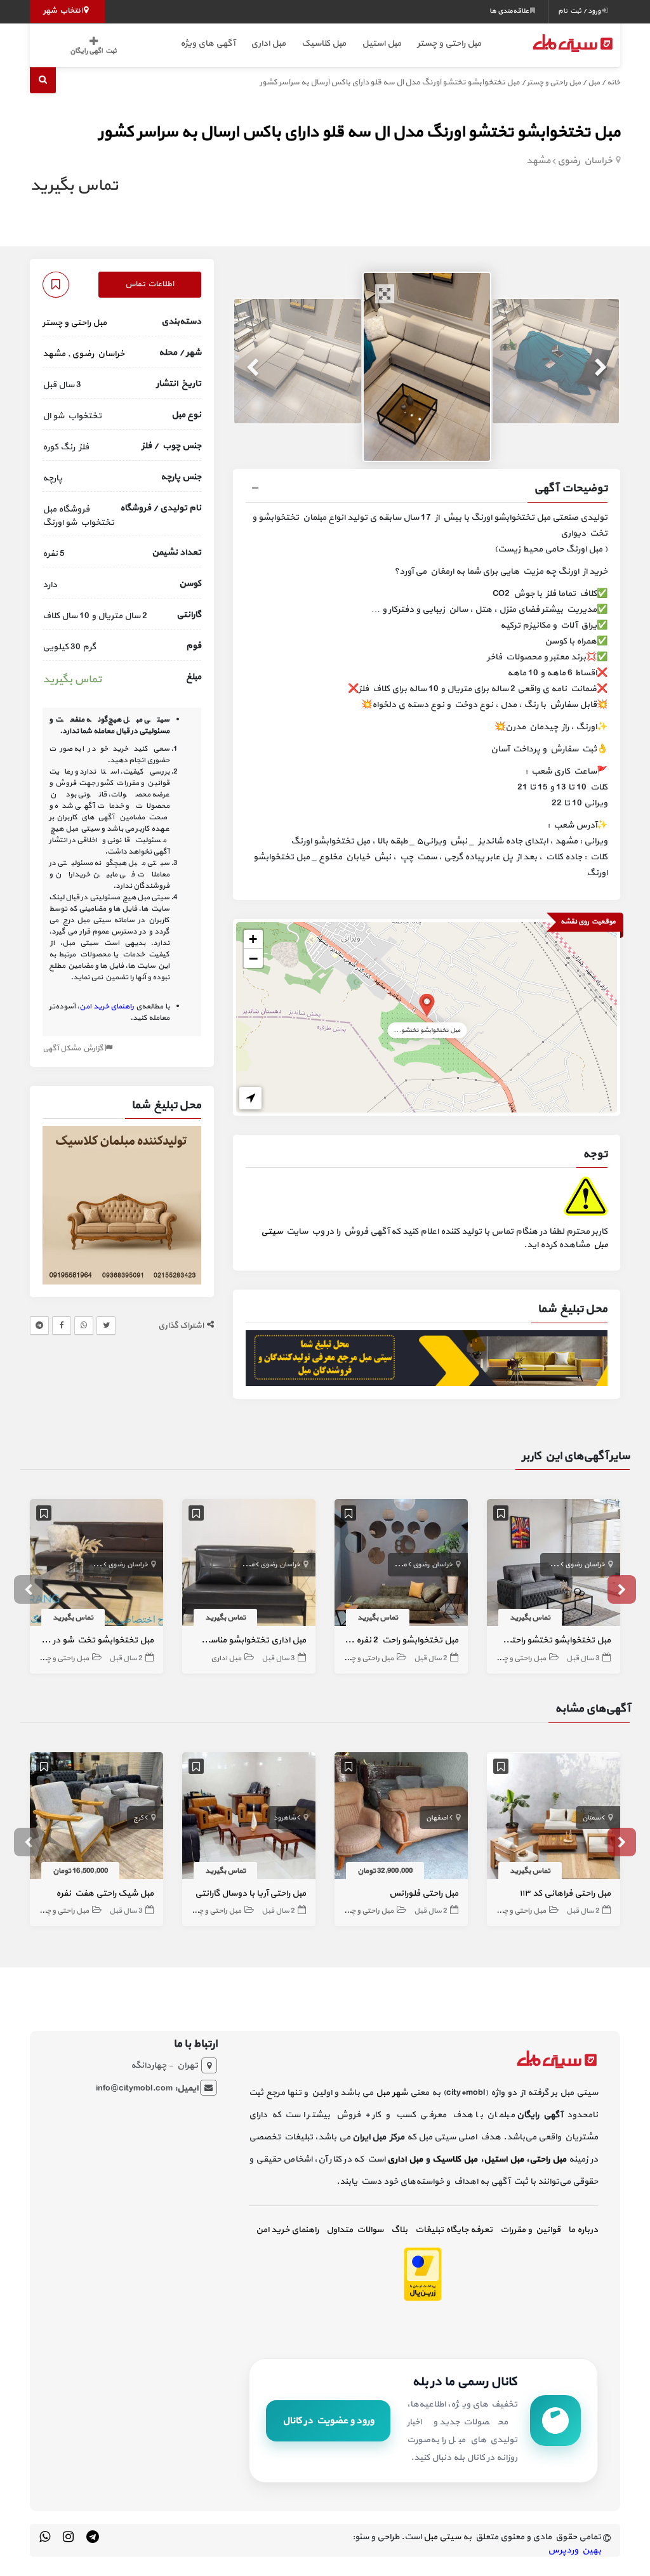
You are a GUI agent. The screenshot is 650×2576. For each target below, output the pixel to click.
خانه (614, 83)
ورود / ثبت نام (580, 11)
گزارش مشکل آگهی (74, 1048)
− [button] (253, 958)
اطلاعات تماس (149, 284)
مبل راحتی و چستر (449, 43)
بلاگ (399, 2230)
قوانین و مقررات (530, 2230)
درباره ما (583, 2230)
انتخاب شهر (63, 11)
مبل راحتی (548, 2159)
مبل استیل (381, 43)
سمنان (591, 1818)
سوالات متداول (355, 2230)
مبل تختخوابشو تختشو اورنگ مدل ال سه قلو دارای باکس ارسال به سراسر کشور (359, 132)
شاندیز (549, 1565)
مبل (594, 83)
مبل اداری (268, 43)
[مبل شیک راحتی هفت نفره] (96, 1818)
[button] (427, 490)
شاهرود (285, 1818)
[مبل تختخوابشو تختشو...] (427, 1004)
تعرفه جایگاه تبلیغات (454, 2230)
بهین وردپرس (574, 2550)
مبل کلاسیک (324, 43)
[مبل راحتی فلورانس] (401, 1818)
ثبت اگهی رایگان (93, 51)
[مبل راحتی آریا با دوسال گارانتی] (249, 1818)
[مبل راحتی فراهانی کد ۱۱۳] (554, 1818)
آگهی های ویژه (208, 43)
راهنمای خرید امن (287, 2230)
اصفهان (437, 1818)
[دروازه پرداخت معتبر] (423, 2274)
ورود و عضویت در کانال (328, 2421)
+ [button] (253, 939)
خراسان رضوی (585, 161)
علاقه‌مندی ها (510, 11)
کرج (138, 1818)
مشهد (538, 161)
